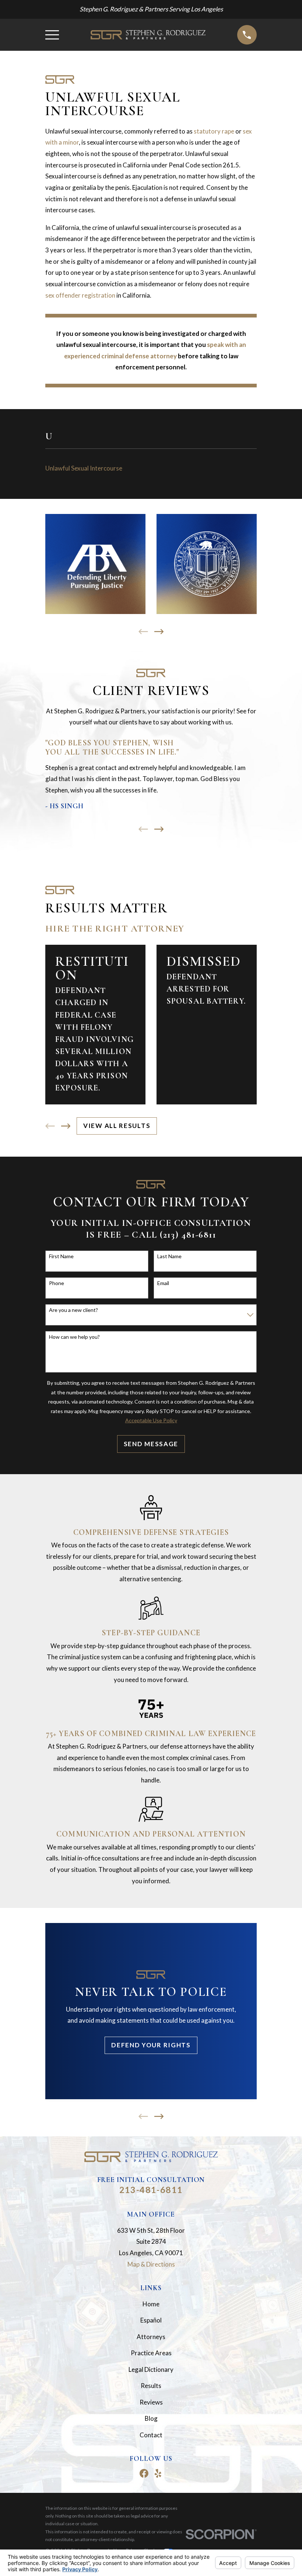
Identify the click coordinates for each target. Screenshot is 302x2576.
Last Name (169, 1256)
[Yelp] (158, 2473)
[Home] (148, 35)
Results (151, 2386)
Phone (57, 1283)
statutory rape (214, 131)
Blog (151, 2418)
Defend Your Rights (151, 2045)
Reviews (151, 2402)
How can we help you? (74, 1337)
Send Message (151, 1444)
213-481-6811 (151, 2190)
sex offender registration (80, 295)
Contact (151, 2435)
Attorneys (151, 2337)
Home (151, 2304)
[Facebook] (144, 2473)
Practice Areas (151, 2353)
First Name (61, 1256)
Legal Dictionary (151, 2369)
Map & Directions (151, 2264)
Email (163, 1283)
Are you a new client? (73, 1310)
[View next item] (159, 632)
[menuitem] (151, 468)
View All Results (117, 1126)
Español (151, 2320)
